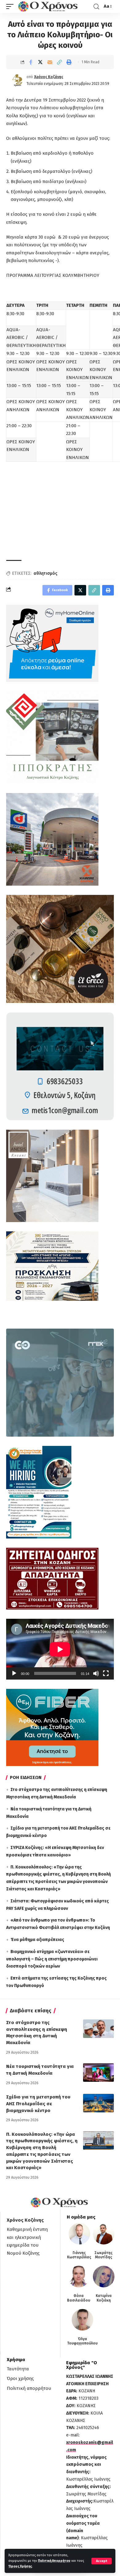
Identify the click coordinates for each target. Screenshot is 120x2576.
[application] (60, 1649)
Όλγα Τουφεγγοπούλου (82, 2341)
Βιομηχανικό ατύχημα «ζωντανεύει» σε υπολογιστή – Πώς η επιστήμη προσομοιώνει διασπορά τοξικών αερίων (52, 1959)
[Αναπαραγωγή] (14, 1673)
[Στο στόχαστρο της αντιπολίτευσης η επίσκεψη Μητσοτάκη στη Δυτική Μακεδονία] (98, 2029)
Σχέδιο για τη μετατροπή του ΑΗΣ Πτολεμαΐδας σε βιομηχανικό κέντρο (38, 2104)
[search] (96, 7)
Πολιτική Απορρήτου (54, 2561)
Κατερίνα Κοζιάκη (104, 2298)
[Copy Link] (59, 62)
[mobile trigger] (11, 6)
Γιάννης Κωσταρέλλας (79, 2255)
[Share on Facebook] (31, 62)
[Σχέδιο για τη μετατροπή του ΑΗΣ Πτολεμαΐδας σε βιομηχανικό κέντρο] (98, 2103)
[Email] (50, 62)
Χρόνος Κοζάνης (49, 77)
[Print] (69, 62)
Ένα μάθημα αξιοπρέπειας (37, 1940)
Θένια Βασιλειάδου (79, 2298)
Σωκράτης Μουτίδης (104, 2255)
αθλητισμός (45, 573)
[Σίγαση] (96, 1673)
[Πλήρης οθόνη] (106, 1673)
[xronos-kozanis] (49, 6)
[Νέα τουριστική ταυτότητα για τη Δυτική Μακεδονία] (98, 2073)
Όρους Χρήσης (20, 2566)
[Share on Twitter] (40, 62)
